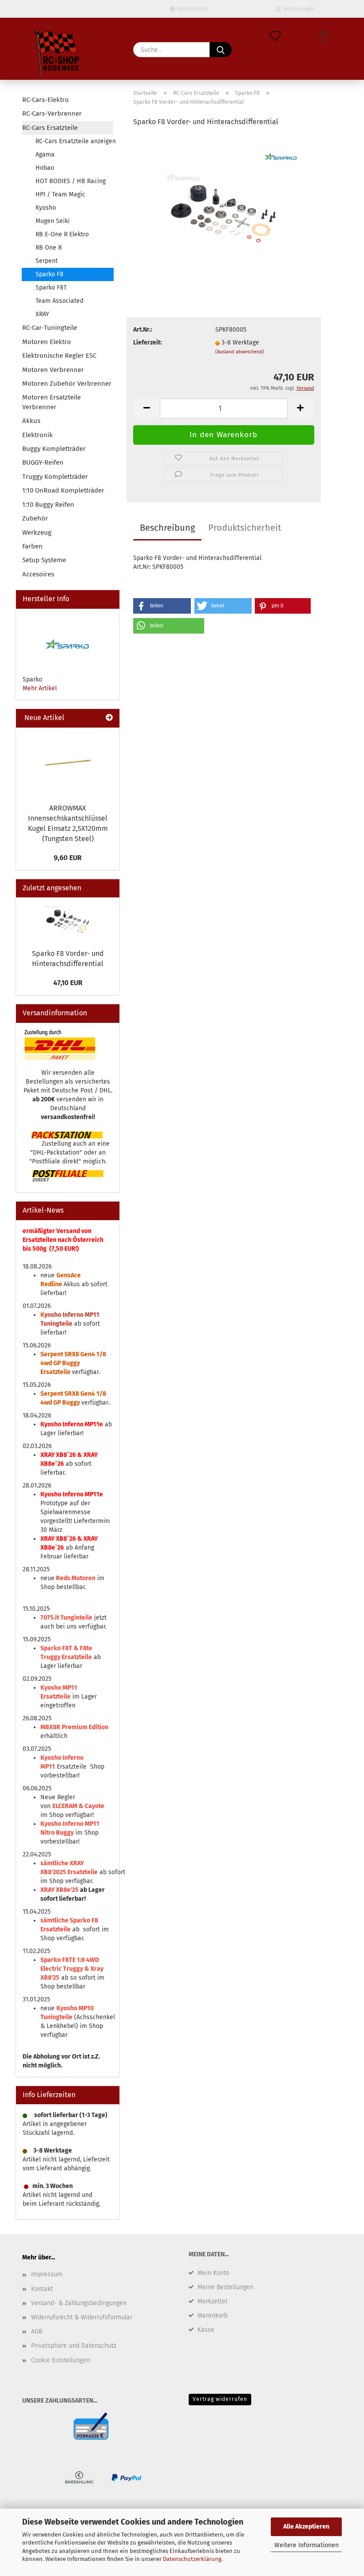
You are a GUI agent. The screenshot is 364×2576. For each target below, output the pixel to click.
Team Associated (59, 301)
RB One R (49, 248)
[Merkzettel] (275, 36)
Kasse (206, 2330)
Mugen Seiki (53, 221)
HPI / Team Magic (60, 194)
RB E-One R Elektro (62, 234)
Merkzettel (212, 2301)
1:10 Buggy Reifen (48, 505)
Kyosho (46, 208)
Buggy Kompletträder (54, 449)
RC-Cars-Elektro (45, 100)
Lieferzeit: (147, 343)
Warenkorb (213, 2316)
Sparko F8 (49, 274)
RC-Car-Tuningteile (50, 328)
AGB (37, 2331)
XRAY (42, 314)
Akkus (31, 421)
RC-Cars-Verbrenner (52, 114)
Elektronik (38, 435)
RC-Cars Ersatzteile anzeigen (74, 141)
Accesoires (38, 574)
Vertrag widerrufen (220, 2399)
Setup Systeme (44, 560)
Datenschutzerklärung (192, 2559)
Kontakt (42, 2289)
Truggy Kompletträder (55, 477)
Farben (32, 546)
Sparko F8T (51, 288)
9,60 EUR (68, 858)
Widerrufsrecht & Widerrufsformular (82, 2317)
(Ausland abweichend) (240, 352)
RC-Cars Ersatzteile (50, 128)
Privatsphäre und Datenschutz (74, 2346)
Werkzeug (37, 532)
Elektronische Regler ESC (59, 356)
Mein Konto (214, 2273)
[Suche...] (221, 50)
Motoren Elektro (47, 342)
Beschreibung (167, 528)
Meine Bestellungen (226, 2287)
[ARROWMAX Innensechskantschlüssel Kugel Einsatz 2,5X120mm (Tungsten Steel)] (68, 763)
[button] (324, 36)
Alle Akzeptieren (306, 2527)
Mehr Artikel (40, 688)
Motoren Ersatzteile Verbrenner (51, 402)
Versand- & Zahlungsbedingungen (79, 2303)
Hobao (45, 168)
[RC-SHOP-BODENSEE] (58, 55)
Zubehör (35, 518)
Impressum (47, 2274)
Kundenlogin (298, 9)
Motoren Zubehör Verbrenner (67, 384)
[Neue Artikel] (109, 718)
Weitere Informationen (307, 2545)
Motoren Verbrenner (53, 370)
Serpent (47, 261)
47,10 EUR (68, 983)
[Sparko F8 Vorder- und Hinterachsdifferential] (224, 202)
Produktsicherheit (245, 528)
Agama (45, 155)
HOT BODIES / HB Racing (71, 181)
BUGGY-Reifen (43, 462)
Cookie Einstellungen (61, 2360)
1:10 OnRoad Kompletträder (63, 490)
